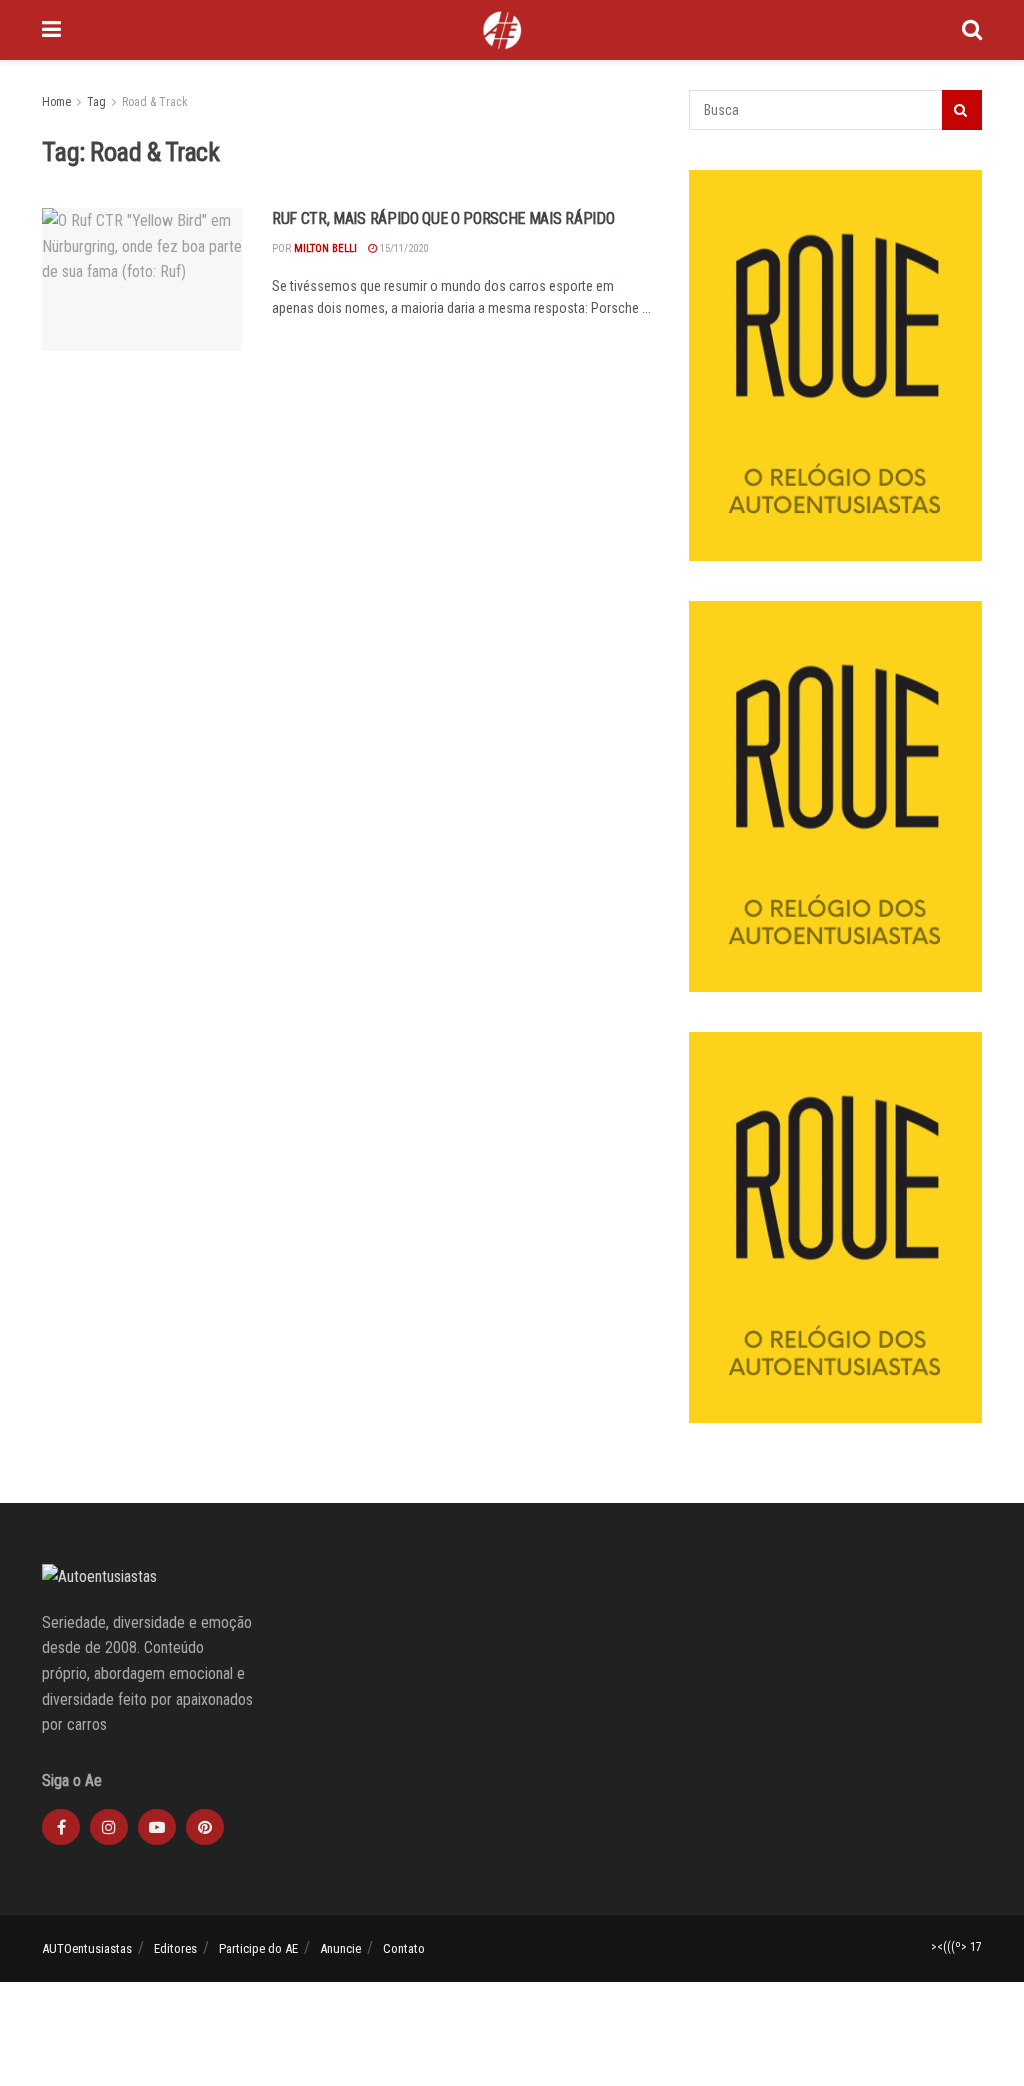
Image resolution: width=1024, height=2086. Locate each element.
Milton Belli (325, 248)
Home (56, 102)
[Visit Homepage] (502, 30)
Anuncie (340, 1948)
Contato (404, 1948)
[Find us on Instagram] (109, 1827)
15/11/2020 (402, 248)
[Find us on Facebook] (61, 1827)
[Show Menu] (51, 30)
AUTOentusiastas (87, 1948)
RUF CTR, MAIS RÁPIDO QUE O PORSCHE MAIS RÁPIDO (443, 218)
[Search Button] (972, 30)
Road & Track (155, 102)
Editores (175, 1948)
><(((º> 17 (956, 1947)
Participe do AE (258, 1948)
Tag (96, 102)
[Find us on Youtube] (157, 1827)
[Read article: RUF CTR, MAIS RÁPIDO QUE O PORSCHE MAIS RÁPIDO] (142, 279)
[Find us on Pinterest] (205, 1827)
